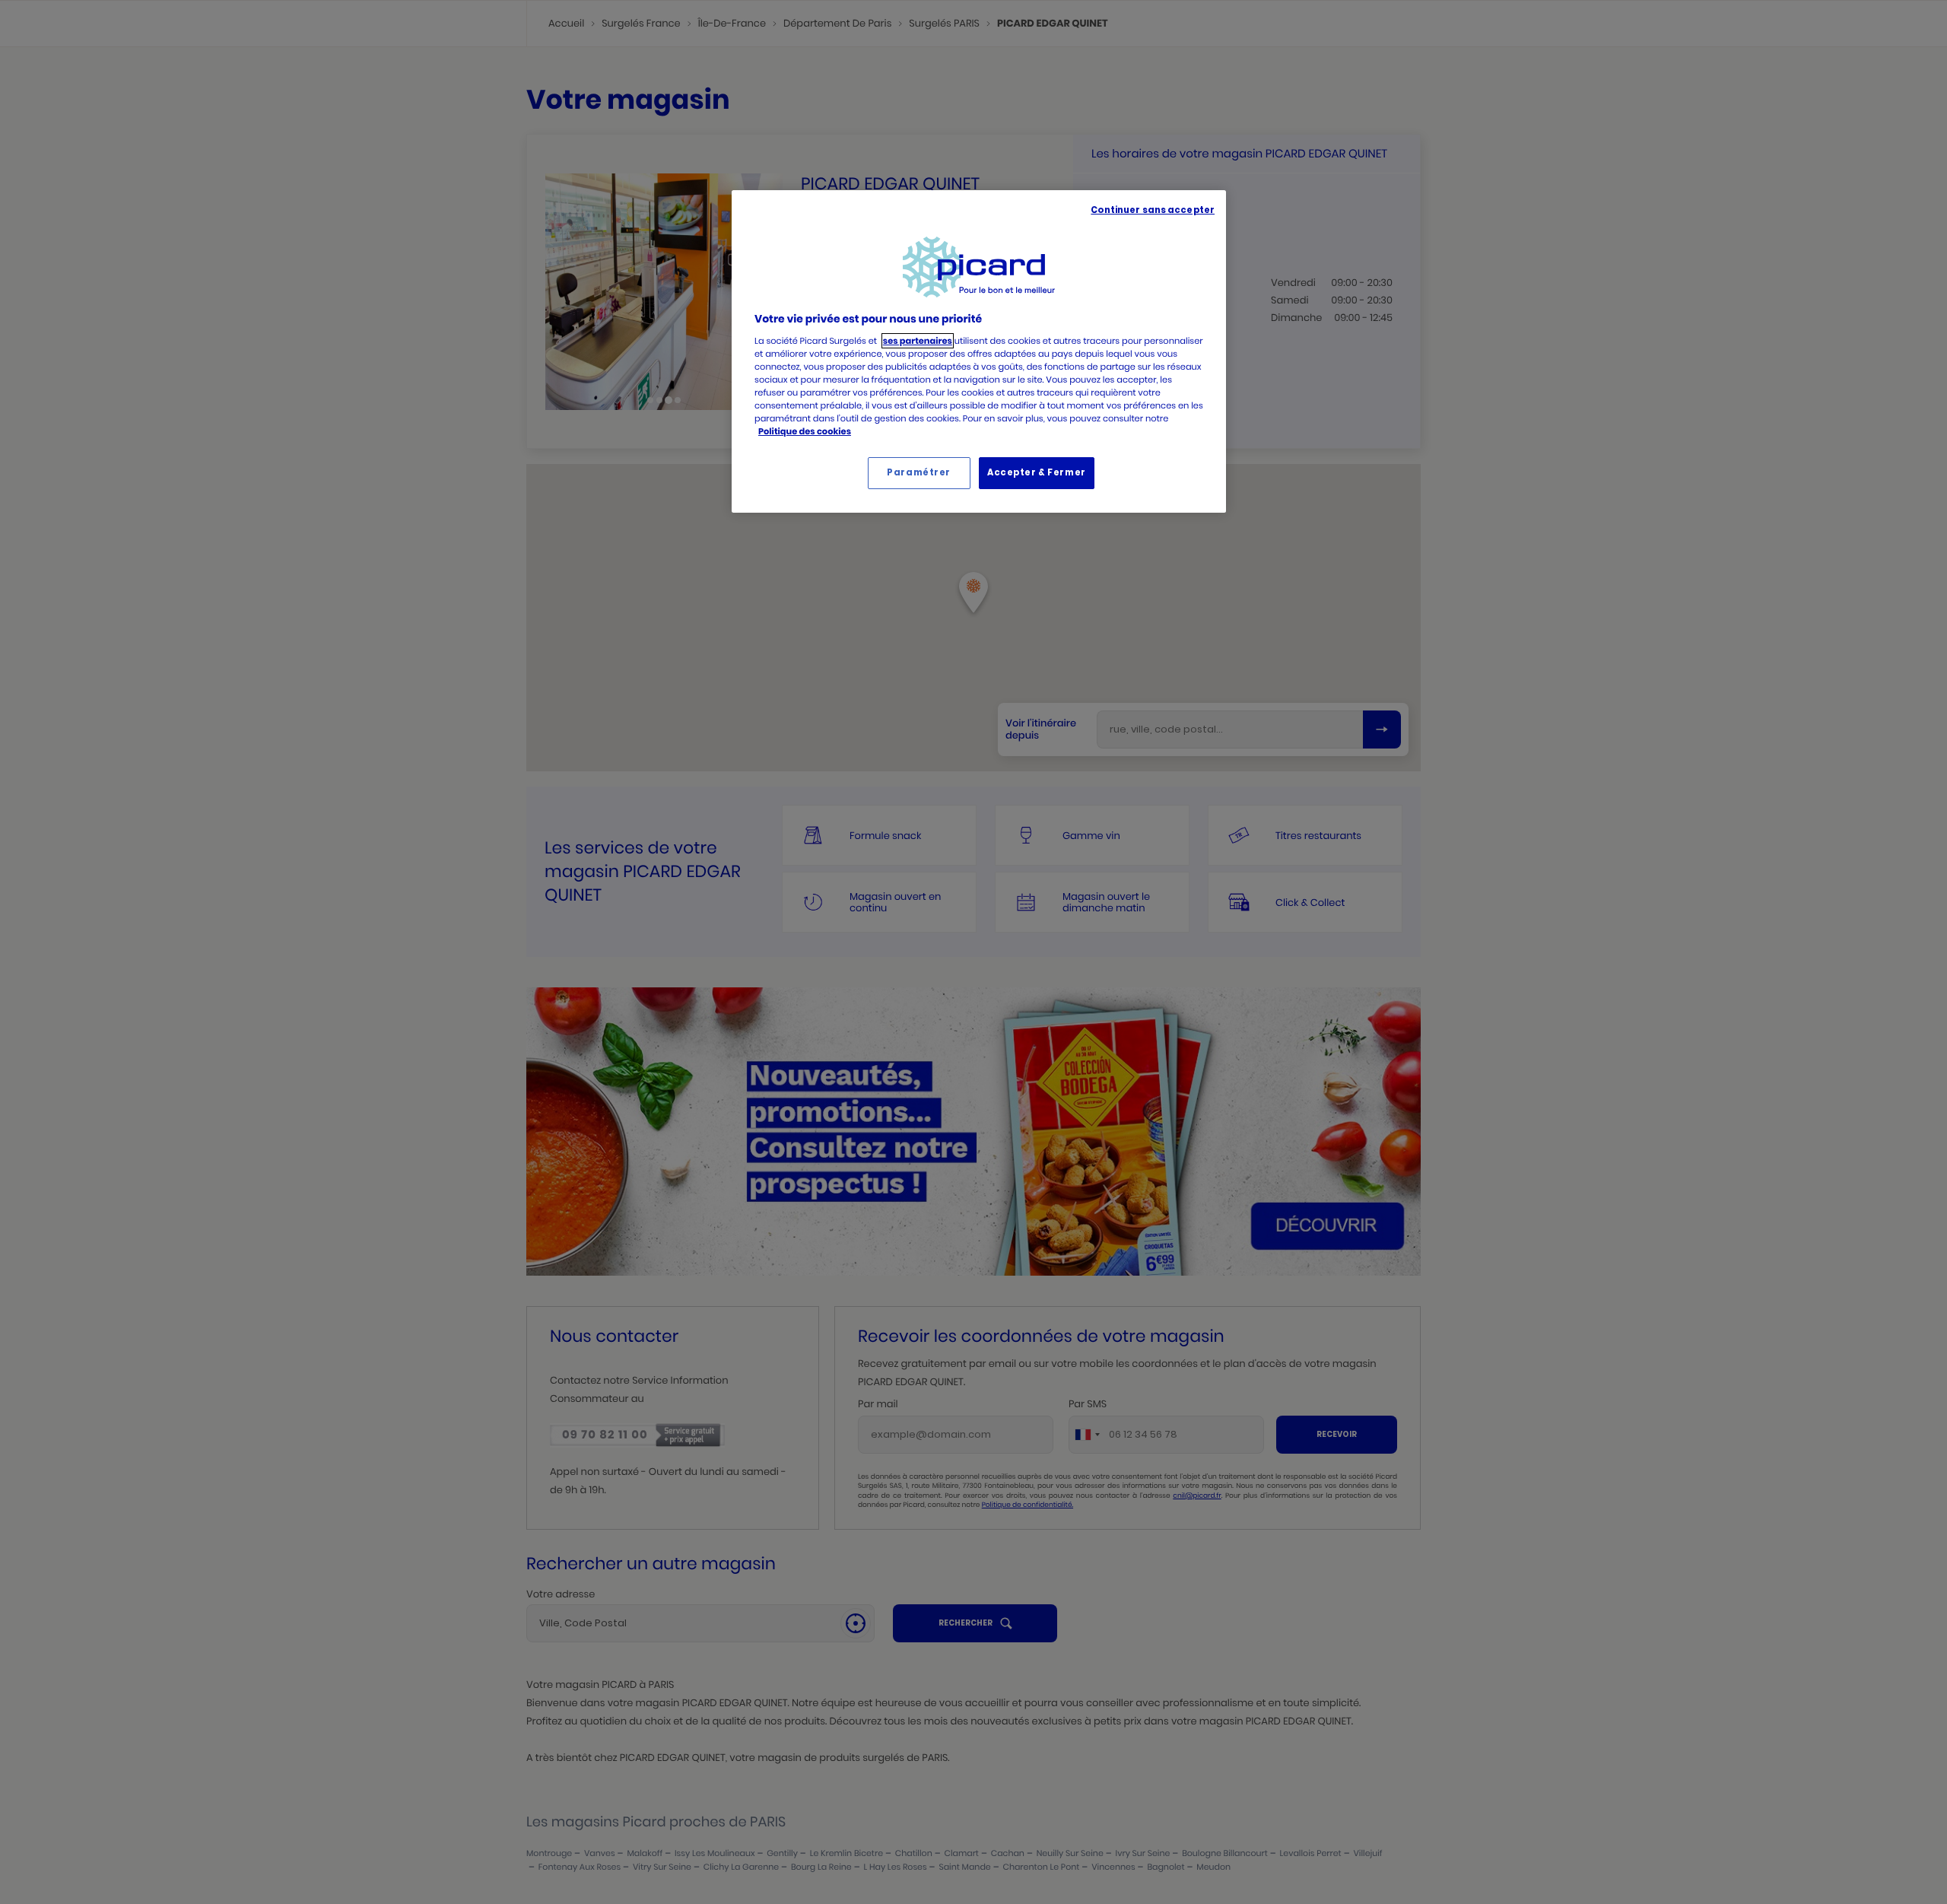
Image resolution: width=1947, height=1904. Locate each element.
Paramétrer (919, 472)
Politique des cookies (805, 431)
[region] (979, 351)
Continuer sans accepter (1153, 210)
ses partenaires (918, 341)
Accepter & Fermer (1037, 472)
